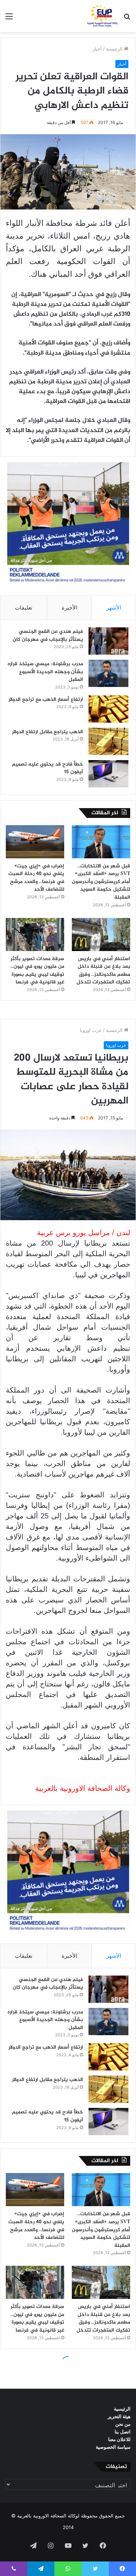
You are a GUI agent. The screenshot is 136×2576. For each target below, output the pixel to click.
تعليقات (24, 608)
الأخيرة (69, 608)
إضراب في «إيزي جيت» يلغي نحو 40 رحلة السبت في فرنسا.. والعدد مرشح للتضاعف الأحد (36, 878)
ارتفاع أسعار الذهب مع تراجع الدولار (46, 700)
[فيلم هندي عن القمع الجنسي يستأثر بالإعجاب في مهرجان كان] (108, 641)
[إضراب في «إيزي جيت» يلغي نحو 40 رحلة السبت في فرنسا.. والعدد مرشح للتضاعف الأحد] (35, 842)
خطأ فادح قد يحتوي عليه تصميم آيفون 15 (48, 768)
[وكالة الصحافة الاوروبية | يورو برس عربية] (101, 16)
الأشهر (114, 608)
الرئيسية (115, 49)
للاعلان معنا (119, 2439)
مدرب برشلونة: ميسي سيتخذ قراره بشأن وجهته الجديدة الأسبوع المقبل (45, 672)
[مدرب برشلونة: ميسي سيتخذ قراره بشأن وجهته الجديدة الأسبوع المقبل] (108, 673)
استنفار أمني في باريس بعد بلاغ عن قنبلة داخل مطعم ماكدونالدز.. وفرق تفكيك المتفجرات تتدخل (103, 971)
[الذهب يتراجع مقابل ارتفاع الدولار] (108, 741)
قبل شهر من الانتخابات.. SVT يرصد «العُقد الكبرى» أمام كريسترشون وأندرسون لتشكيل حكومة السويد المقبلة (101, 882)
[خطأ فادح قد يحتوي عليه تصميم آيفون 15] (108, 774)
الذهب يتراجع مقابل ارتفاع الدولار (48, 732)
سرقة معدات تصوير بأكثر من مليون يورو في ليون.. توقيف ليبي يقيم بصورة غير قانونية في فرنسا (37, 971)
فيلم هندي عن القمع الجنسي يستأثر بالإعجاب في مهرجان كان (48, 636)
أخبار (97, 49)
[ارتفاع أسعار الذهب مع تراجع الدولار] (108, 709)
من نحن (123, 2424)
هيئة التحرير (119, 2416)
